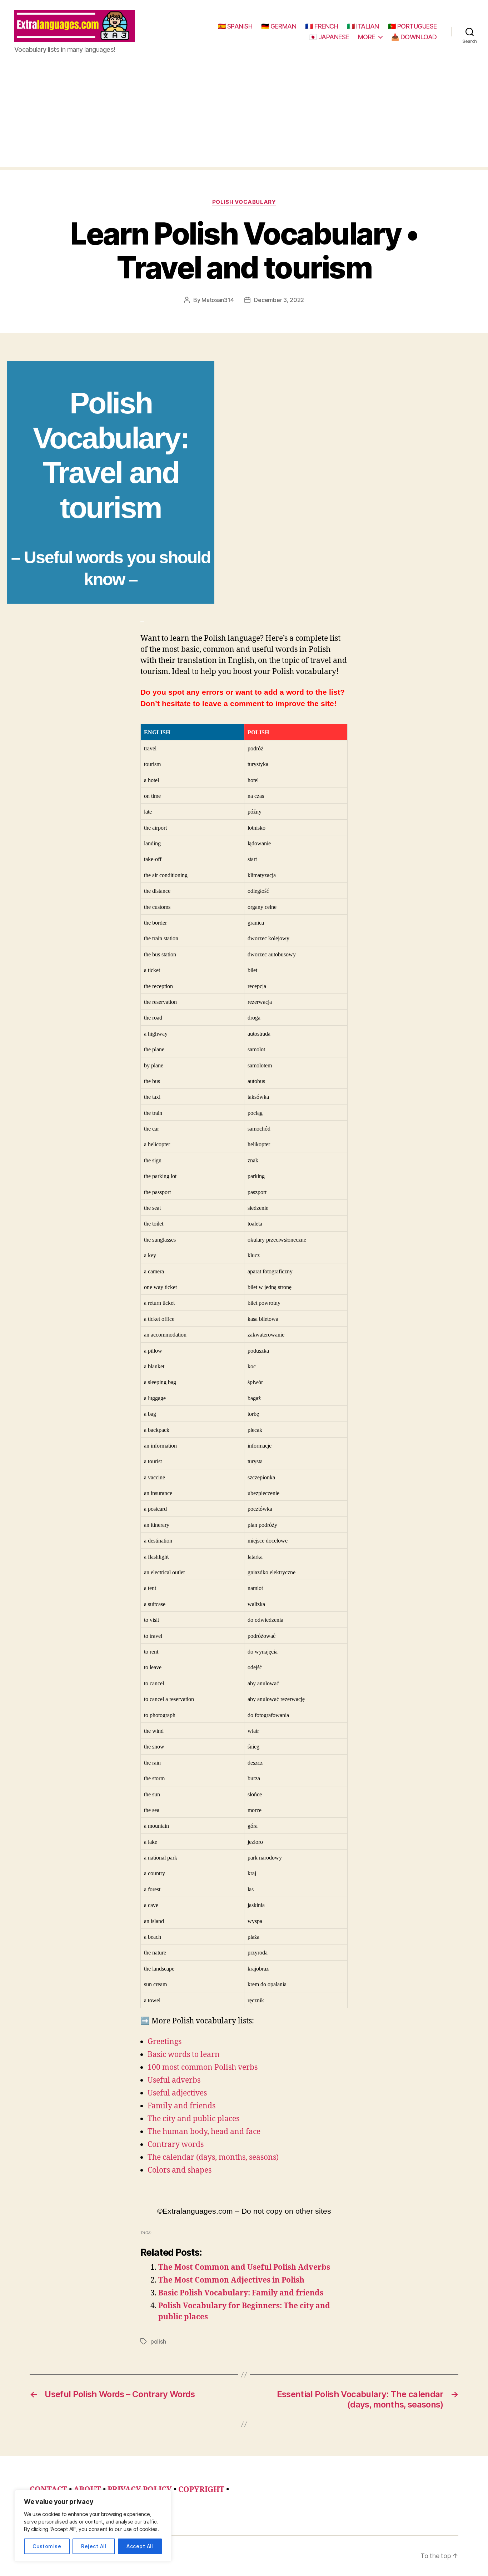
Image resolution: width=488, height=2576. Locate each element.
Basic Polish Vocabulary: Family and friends (241, 2293)
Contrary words (176, 2145)
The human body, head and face (204, 2132)
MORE (367, 37)
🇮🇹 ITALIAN (363, 26)
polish (158, 2341)
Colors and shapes (180, 2170)
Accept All (140, 2546)
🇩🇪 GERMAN (279, 26)
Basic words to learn (184, 2055)
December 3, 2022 (279, 300)
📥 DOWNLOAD (414, 37)
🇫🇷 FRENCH (322, 26)
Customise (47, 2546)
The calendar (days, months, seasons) (213, 2157)
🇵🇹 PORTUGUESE (412, 26)
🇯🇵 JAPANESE (329, 37)
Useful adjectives (177, 2093)
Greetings (165, 2042)
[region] (93, 2526)
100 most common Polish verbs (203, 2067)
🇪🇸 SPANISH (235, 26)
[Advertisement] (244, 117)
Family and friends (181, 2106)
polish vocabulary (244, 202)
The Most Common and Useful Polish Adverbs (244, 2267)
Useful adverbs (174, 2080)
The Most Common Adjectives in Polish (231, 2280)
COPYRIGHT (201, 2490)
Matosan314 (218, 300)
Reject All (94, 2546)
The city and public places (193, 2119)
